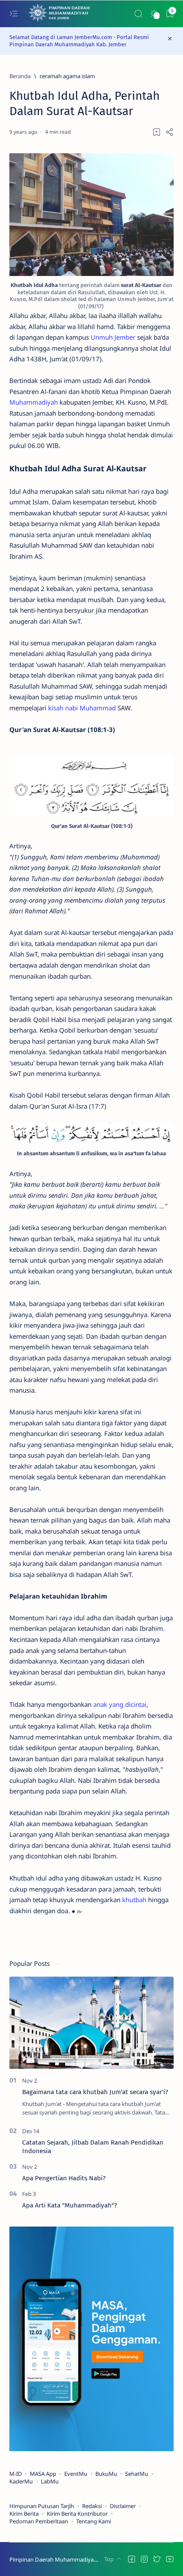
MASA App (43, 2474)
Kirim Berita (24, 2514)
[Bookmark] (170, 14)
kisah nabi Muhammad (82, 708)
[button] (132, 2559)
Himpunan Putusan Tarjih (42, 2506)
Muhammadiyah (34, 402)
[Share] (169, 132)
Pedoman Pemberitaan (39, 2521)
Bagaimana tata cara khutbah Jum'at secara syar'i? (95, 2092)
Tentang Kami (94, 2521)
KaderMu (21, 2481)
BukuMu (106, 2474)
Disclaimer (123, 2506)
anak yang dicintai (120, 1704)
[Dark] (154, 14)
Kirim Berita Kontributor (77, 2514)
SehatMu (137, 2474)
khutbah (134, 1900)
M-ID (16, 2474)
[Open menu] (13, 14)
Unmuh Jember (113, 337)
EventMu (76, 2474)
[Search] (138, 14)
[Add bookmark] (157, 132)
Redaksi (92, 2506)
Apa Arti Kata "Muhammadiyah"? (70, 2205)
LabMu (50, 2481)
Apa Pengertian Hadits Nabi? (64, 2178)
